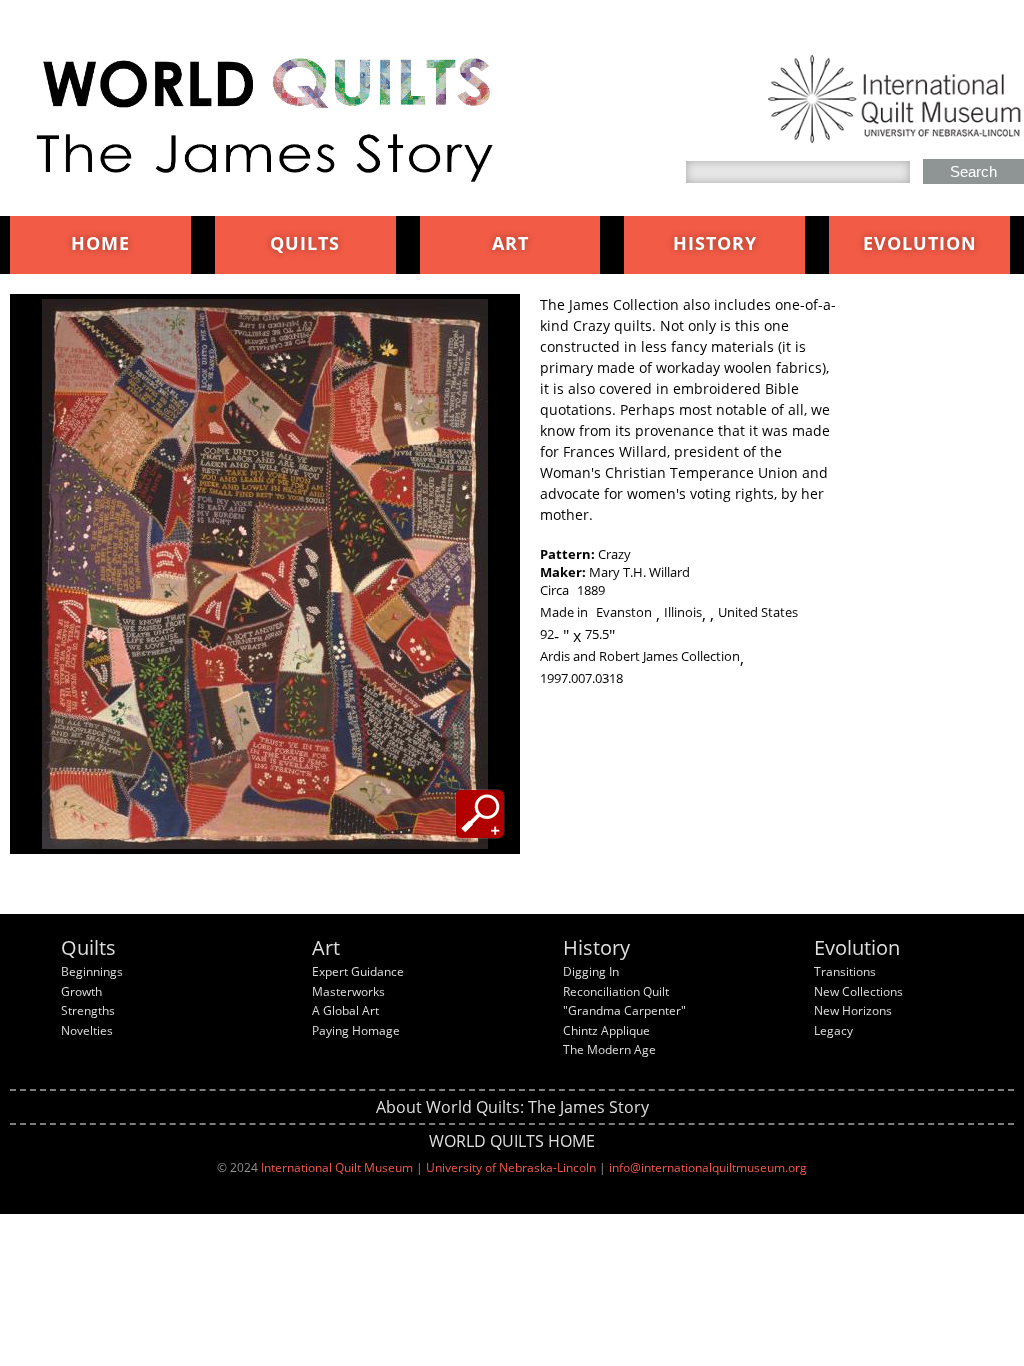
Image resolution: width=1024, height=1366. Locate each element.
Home (100, 243)
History (715, 243)
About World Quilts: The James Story (512, 1107)
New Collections (858, 991)
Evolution (920, 243)
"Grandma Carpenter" (624, 1010)
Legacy (833, 1030)
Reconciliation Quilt (616, 991)
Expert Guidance (358, 971)
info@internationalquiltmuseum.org (708, 1167)
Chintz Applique (606, 1030)
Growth (81, 991)
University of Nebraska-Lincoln (511, 1167)
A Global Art (345, 1010)
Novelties (87, 1030)
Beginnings (92, 971)
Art (510, 243)
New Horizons (853, 1010)
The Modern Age (609, 1049)
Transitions (845, 971)
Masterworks (348, 991)
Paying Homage (356, 1030)
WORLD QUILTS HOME (512, 1141)
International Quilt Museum (337, 1167)
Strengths (88, 1010)
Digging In (591, 971)
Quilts (305, 243)
